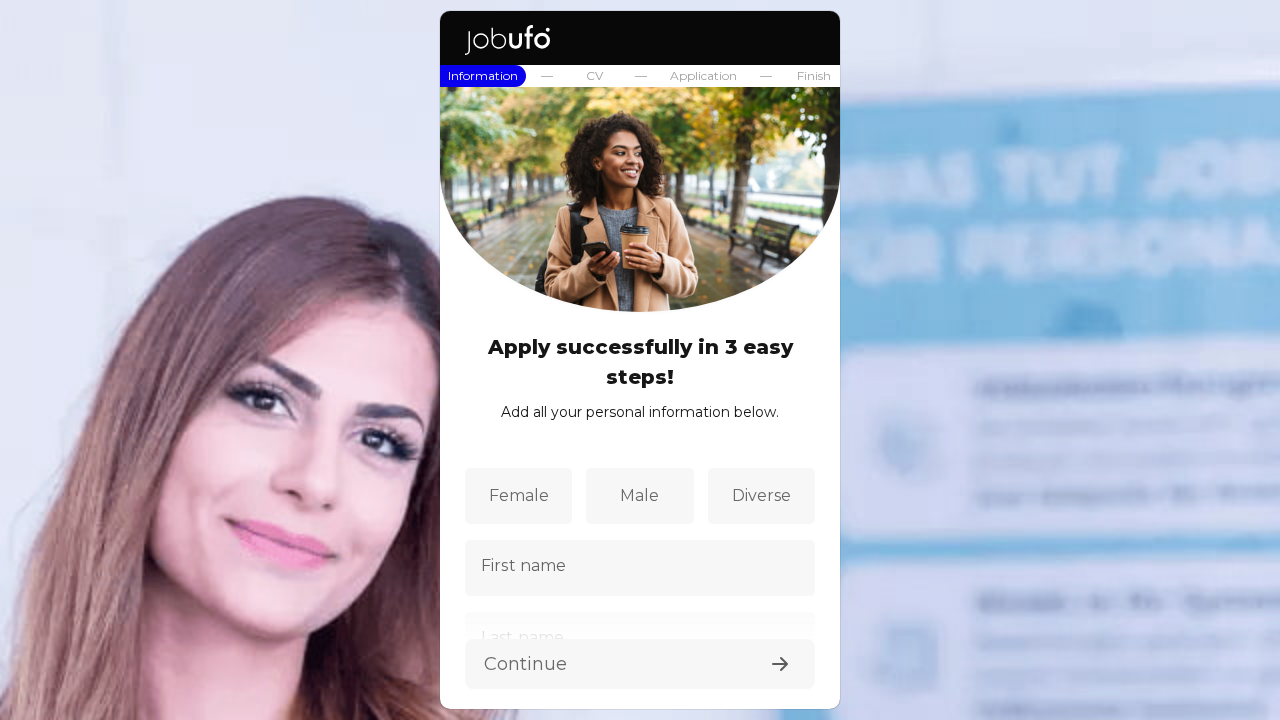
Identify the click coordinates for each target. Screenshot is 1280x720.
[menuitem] (483, 76)
